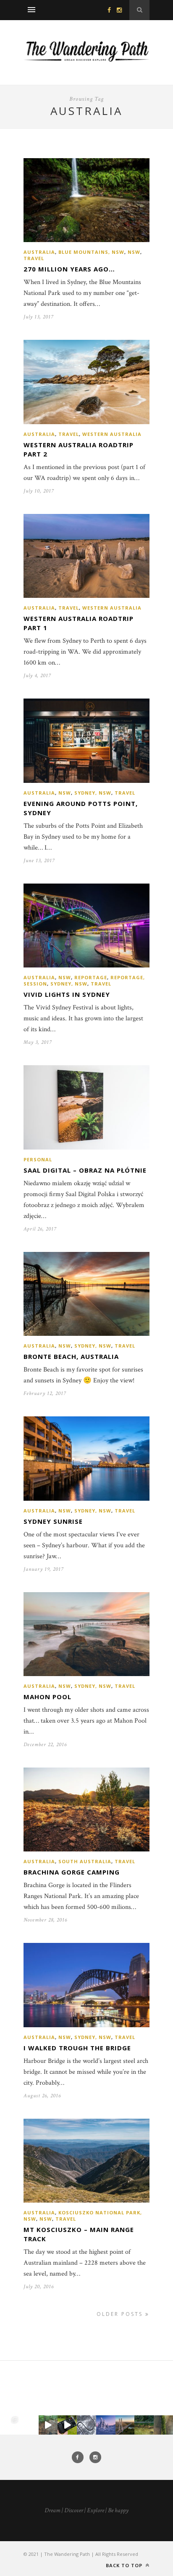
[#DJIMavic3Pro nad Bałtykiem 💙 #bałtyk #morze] (10, 2425)
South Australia (85, 1861)
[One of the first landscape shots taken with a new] (106, 2425)
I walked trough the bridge (77, 2048)
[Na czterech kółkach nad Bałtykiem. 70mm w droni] (29, 2425)
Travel (34, 258)
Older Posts (121, 2314)
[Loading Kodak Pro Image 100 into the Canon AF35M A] (67, 2425)
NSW (134, 252)
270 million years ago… (69, 269)
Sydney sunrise (53, 1521)
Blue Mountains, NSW (91, 252)
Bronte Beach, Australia (71, 1356)
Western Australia (112, 434)
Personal (38, 1159)
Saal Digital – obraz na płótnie (85, 1170)
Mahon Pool (47, 1697)
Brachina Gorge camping (72, 1872)
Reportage (91, 977)
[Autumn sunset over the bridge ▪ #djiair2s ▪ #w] (125, 2425)
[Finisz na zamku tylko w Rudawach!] (48, 2425)
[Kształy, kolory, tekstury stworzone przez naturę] (163, 2425)
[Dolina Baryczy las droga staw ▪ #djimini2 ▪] (144, 2425)
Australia (39, 252)
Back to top (125, 2565)
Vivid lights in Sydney (67, 994)
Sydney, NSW (93, 793)
